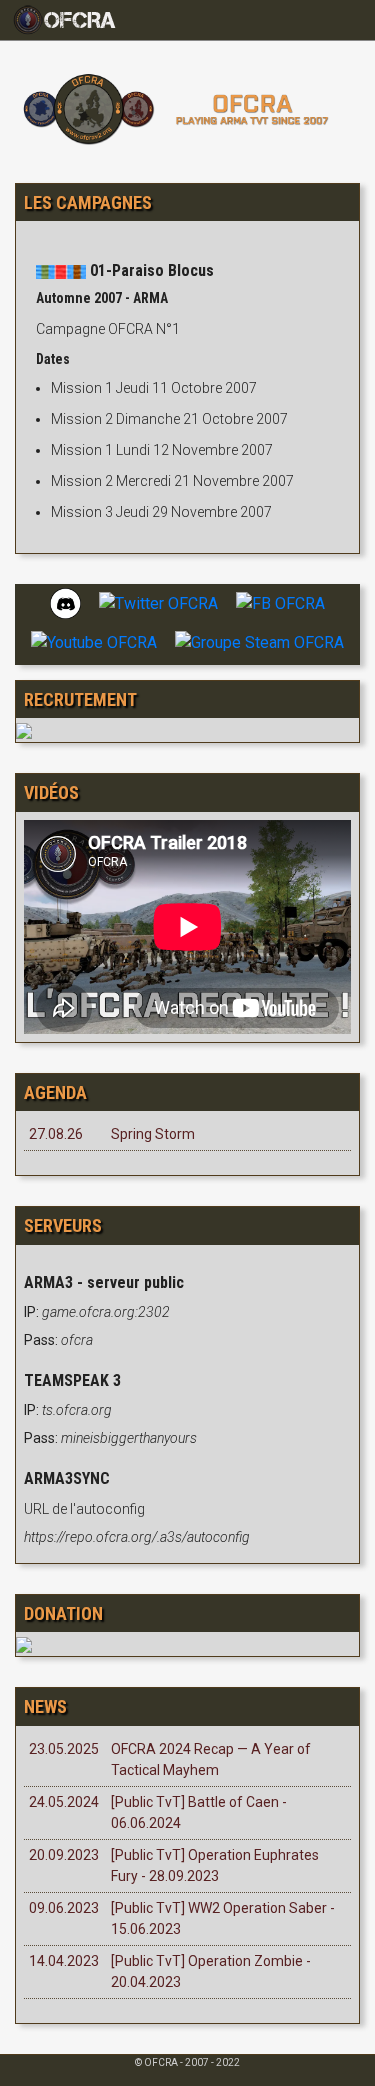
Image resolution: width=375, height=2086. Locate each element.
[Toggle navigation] (73, 20)
